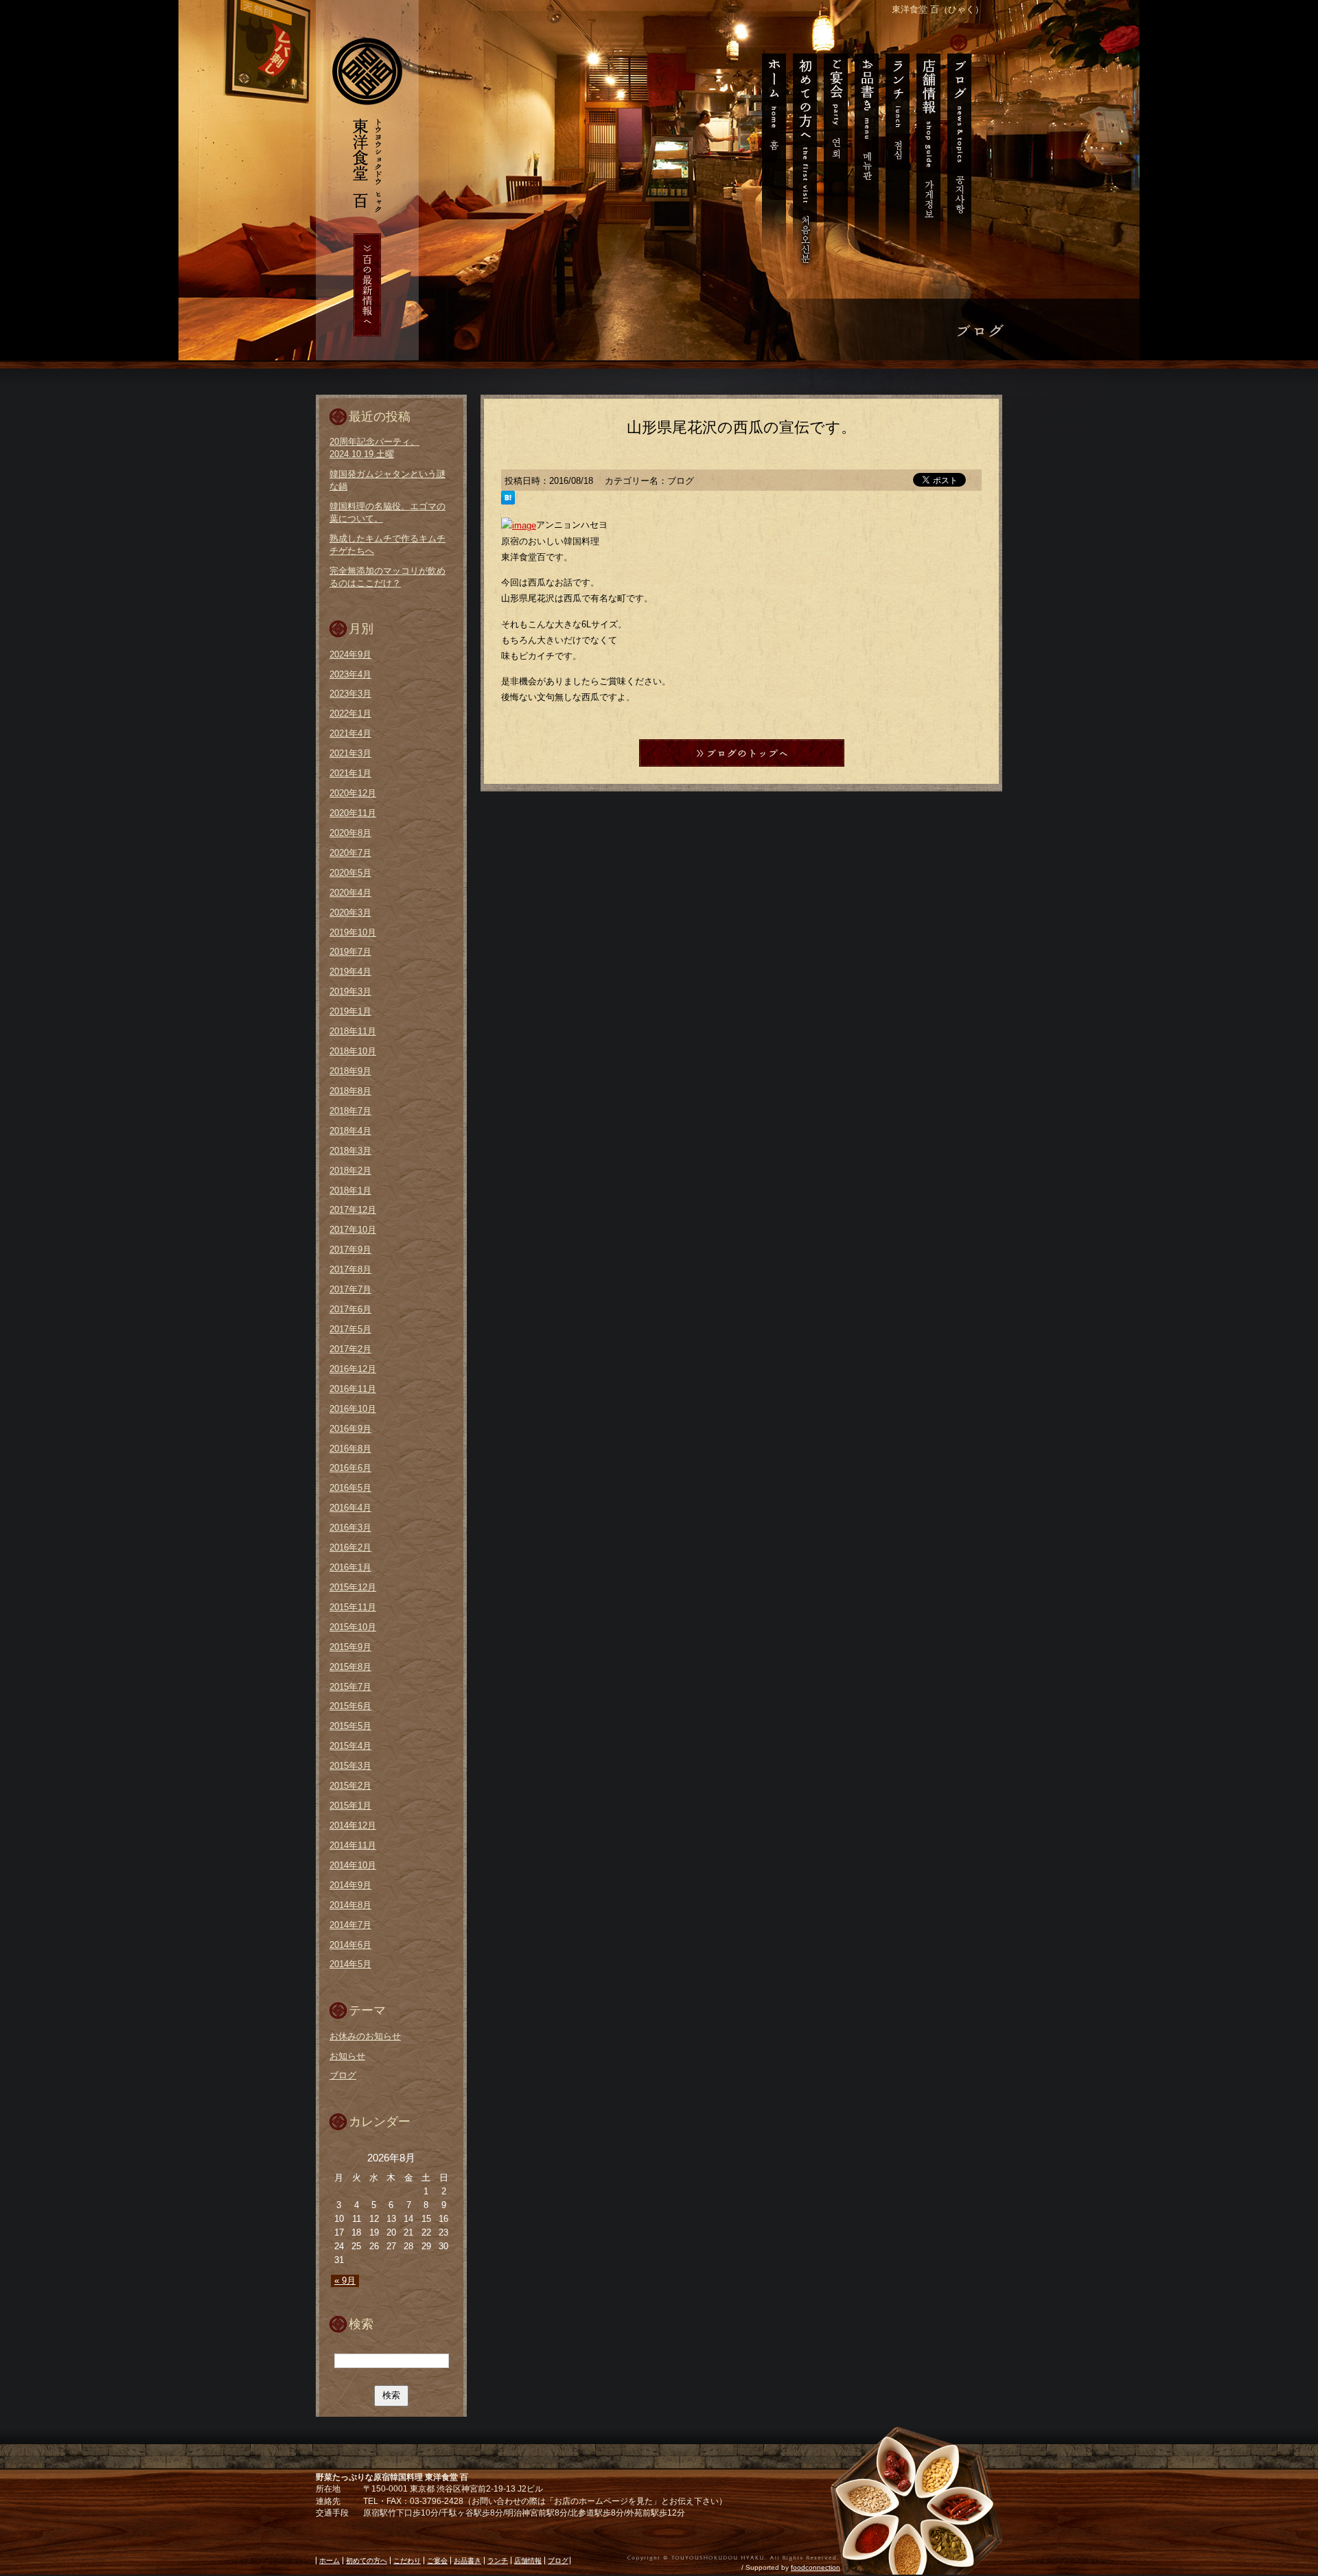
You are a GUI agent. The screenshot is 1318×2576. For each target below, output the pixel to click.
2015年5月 (350, 1726)
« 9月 (345, 2281)
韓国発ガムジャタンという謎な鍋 (388, 480)
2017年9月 (350, 1250)
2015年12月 (353, 1587)
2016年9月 (350, 1429)
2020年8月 (350, 833)
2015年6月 (350, 1706)
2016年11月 (353, 1389)
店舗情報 (928, 151)
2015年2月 (350, 1786)
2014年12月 (353, 1825)
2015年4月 (350, 1746)
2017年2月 (350, 1349)
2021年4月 (350, 733)
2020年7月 (350, 853)
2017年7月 (350, 1289)
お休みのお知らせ (365, 2036)
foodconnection (816, 2567)
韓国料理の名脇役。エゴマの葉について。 (388, 512)
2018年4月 (350, 1131)
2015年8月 (350, 1667)
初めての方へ (804, 151)
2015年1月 (350, 1806)
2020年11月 (353, 813)
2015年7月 (350, 1687)
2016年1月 (350, 1567)
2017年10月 (353, 1230)
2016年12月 (353, 1369)
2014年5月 (350, 1964)
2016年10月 (353, 1409)
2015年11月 (353, 1607)
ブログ (962, 151)
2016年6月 (350, 1468)
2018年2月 (350, 1171)
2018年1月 (350, 1191)
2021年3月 (350, 753)
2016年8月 (350, 1449)
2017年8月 (350, 1269)
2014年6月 (350, 1945)
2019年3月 (350, 991)
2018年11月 (353, 1031)
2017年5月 (350, 1329)
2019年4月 (350, 972)
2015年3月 (350, 1766)
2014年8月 (350, 1905)
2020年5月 (350, 873)
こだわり (407, 2561)
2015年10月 (353, 1627)
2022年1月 (350, 713)
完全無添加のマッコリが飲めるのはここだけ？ (388, 577)
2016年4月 (350, 1508)
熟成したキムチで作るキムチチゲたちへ (388, 545)
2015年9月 (350, 1647)
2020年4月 (350, 893)
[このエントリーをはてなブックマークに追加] (508, 499)
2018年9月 (350, 1071)
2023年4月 (350, 674)
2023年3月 (350, 694)
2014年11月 (353, 1845)
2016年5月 (350, 1488)
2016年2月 (350, 1547)
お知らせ (347, 2056)
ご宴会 (835, 151)
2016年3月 (350, 1528)
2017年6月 (350, 1309)
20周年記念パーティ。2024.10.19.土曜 (374, 448)
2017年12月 (353, 1210)
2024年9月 (350, 654)
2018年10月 (353, 1051)
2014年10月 (353, 1865)
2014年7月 (350, 1925)
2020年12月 (353, 793)
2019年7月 (350, 952)
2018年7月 (350, 1111)
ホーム (770, 151)
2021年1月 (350, 773)
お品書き (866, 151)
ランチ (897, 151)
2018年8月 (350, 1091)
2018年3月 (350, 1151)
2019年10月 (353, 932)
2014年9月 (350, 1885)
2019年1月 (350, 1011)
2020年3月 (350, 913)
